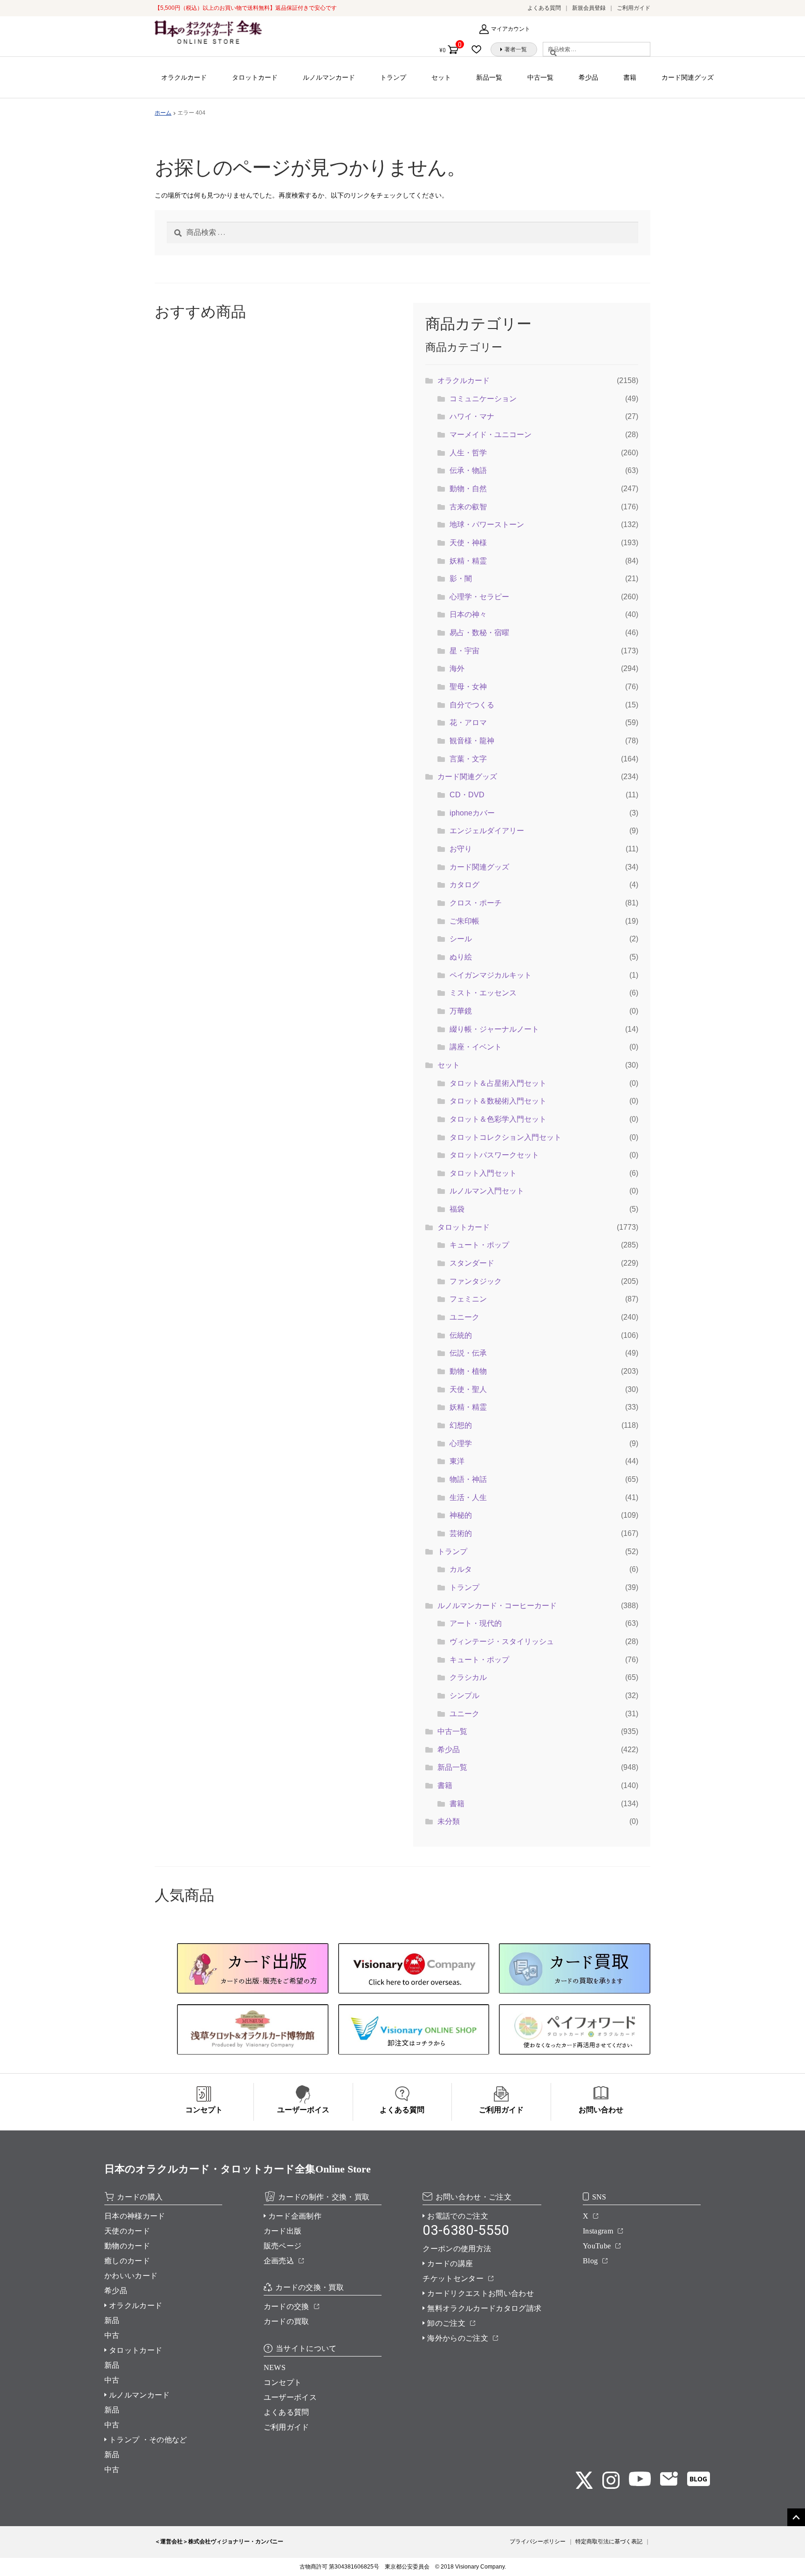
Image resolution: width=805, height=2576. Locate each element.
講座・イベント (476, 1047)
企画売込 (279, 2261)
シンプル (464, 1696)
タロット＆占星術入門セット (498, 1083)
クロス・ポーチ (476, 903)
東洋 (457, 1461)
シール (461, 939)
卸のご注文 (446, 2323)
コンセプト (283, 2382)
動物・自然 (468, 489)
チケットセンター (453, 2278)
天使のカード (127, 2231)
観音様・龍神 (472, 741)
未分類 (449, 1821)
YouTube (597, 2246)
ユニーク (464, 1317)
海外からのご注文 (458, 2338)
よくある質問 (544, 8)
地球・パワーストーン (487, 524)
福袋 (457, 1209)
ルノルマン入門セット (487, 1191)
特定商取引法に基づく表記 (609, 2542)
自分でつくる (472, 705)
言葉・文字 (468, 759)
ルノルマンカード (329, 77)
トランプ (393, 77)
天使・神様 (468, 543)
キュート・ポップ (479, 1245)
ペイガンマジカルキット (491, 975)
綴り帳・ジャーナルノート (494, 1029)
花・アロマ (468, 723)
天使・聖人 (468, 1389)
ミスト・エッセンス (483, 993)
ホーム (163, 113)
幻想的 (461, 1425)
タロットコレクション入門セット (505, 1137)
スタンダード (472, 1263)
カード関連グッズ (688, 77)
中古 (112, 2335)
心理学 (461, 1443)
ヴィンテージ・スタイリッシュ (502, 1641)
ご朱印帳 (464, 921)
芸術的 (461, 1533)
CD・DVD (467, 795)
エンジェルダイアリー (487, 831)
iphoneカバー (472, 813)
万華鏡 (461, 1011)
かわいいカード (131, 2276)
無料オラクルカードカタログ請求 (484, 2308)
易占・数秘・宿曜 (479, 633)
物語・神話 (468, 1479)
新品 (112, 2320)
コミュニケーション (483, 399)
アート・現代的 (476, 1623)
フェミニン (468, 1299)
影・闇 (461, 579)
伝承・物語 (468, 470)
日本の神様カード (135, 2216)
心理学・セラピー (479, 597)
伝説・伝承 (468, 1353)
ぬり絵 (461, 957)
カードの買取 (287, 2321)
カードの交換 (287, 2306)
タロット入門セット (483, 1173)
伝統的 (461, 1335)
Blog (590, 2261)
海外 (457, 668)
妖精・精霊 (468, 561)
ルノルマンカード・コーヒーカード (497, 1606)
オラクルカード (184, 77)
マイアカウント (511, 29)
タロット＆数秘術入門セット (498, 1101)
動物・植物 (468, 1371)
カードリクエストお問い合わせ (480, 2293)
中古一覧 (540, 77)
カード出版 (283, 2231)
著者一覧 (516, 49)
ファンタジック (476, 1281)
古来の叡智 (468, 507)
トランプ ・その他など (148, 2440)
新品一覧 (489, 77)
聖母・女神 (468, 687)
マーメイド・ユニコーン (491, 435)
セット (441, 77)
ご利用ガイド (634, 8)
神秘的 (461, 1515)
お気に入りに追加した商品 (479, 49)
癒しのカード (127, 2261)
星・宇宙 (464, 651)
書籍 (630, 77)
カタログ (464, 885)
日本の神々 (468, 614)
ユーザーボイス (290, 2397)
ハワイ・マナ (472, 416)
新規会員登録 (589, 8)
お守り (461, 849)
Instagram (598, 2231)
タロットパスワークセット (494, 1155)
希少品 (588, 77)
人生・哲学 (468, 453)
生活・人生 (468, 1497)
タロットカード (255, 77)
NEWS (275, 2367)
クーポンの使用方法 (457, 2249)
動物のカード (127, 2246)
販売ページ (283, 2246)
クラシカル (468, 1677)
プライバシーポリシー (538, 2542)
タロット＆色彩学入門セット (498, 1119)
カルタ (461, 1569)
